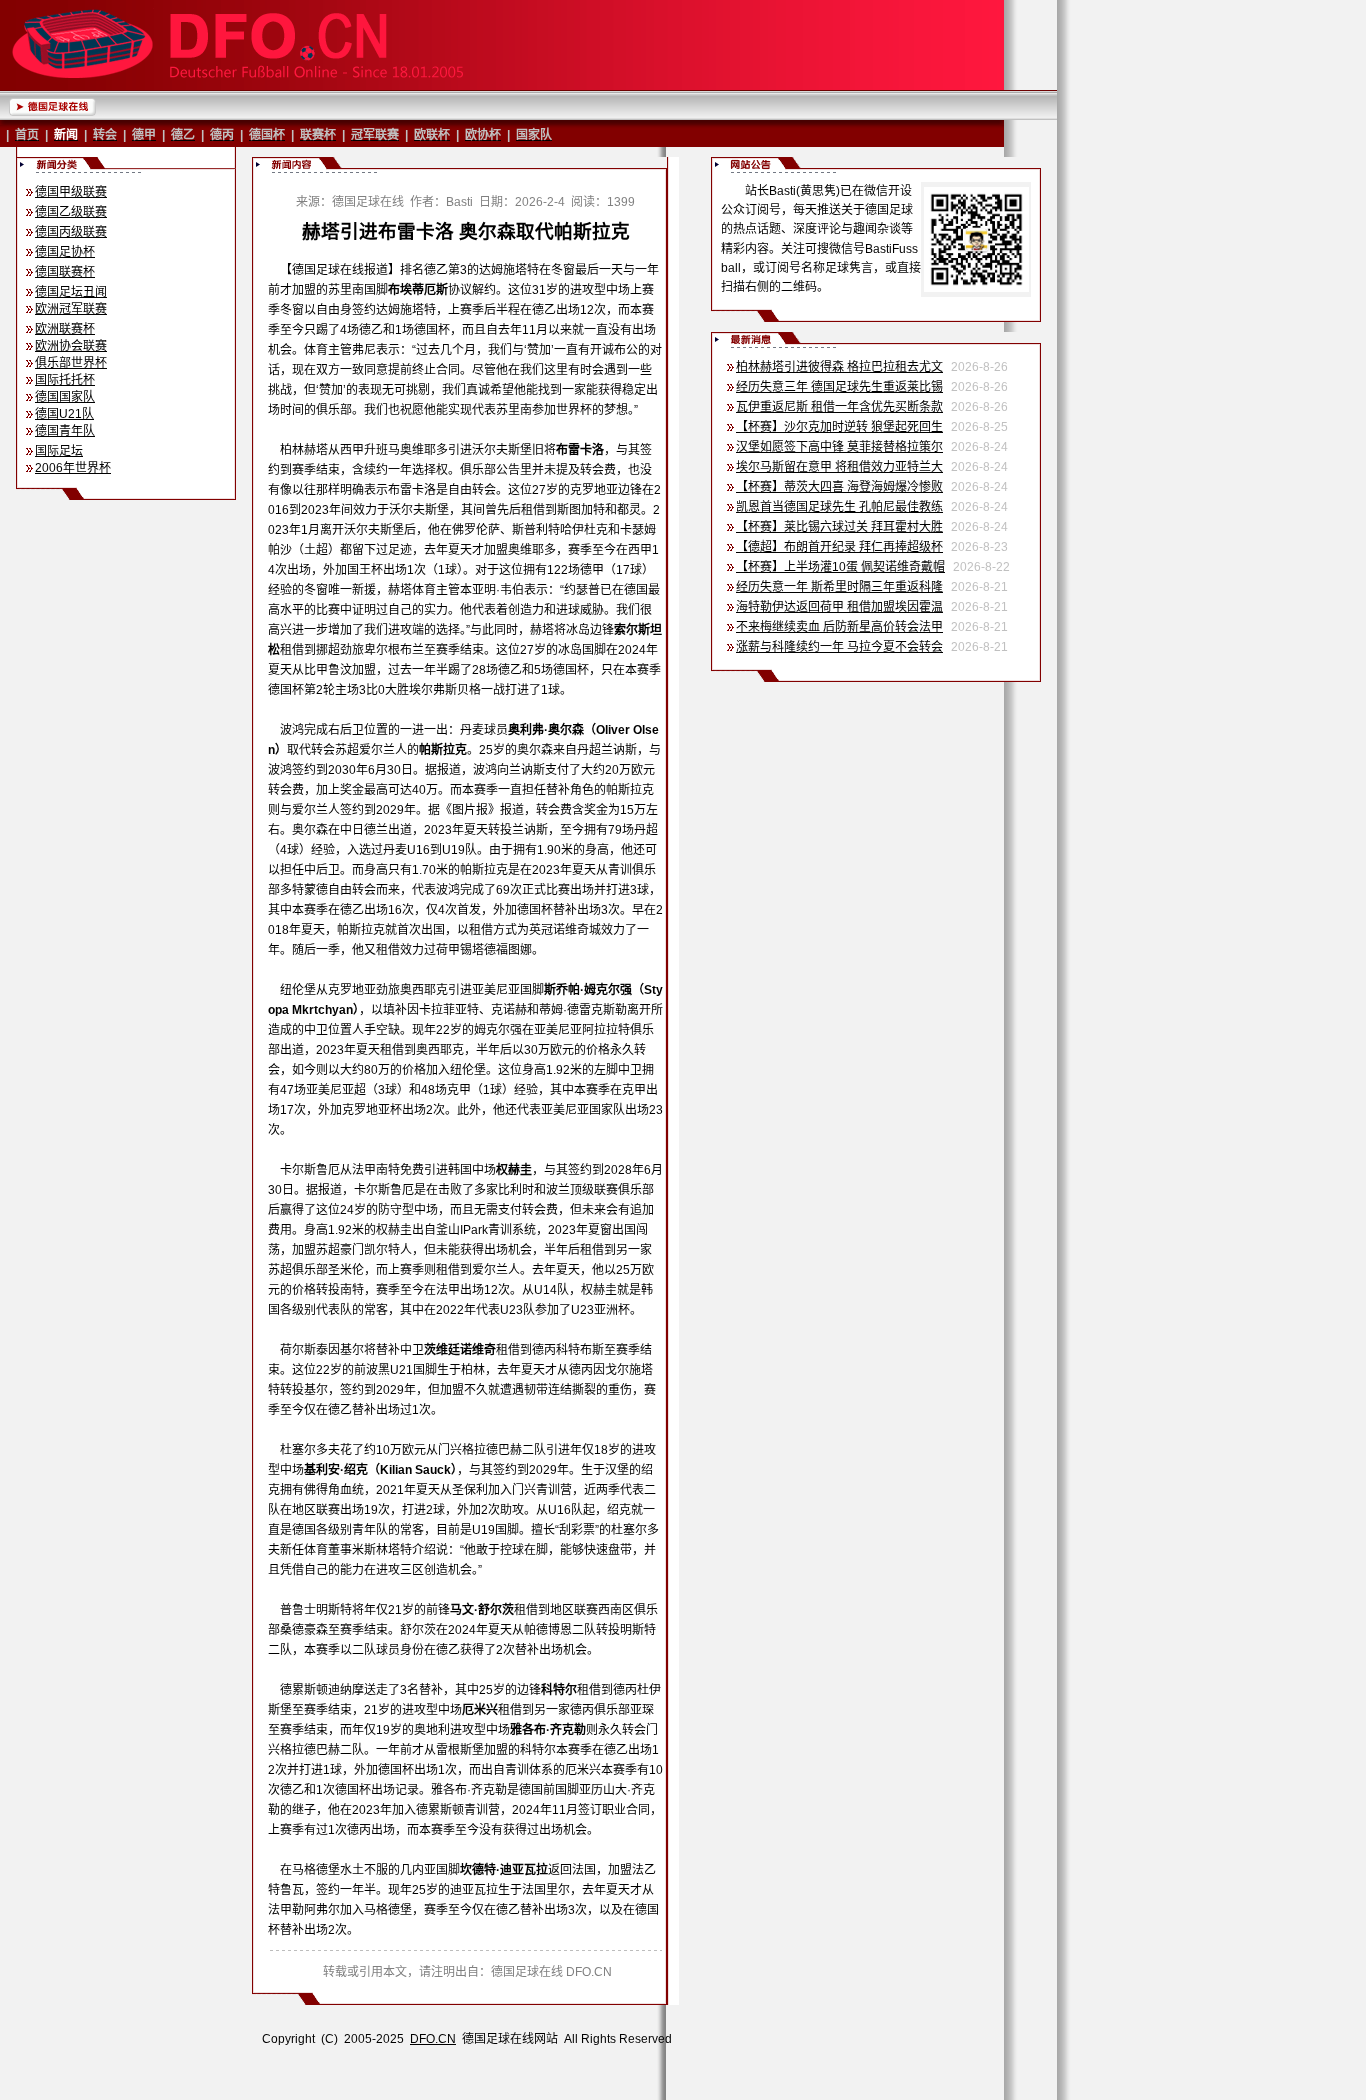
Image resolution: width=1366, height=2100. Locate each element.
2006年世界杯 (73, 468)
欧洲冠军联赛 (71, 309)
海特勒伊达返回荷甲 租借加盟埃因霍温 (839, 607)
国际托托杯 (65, 380)
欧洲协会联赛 (71, 346)
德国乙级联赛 (71, 212)
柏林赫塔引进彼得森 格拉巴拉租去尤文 (839, 367)
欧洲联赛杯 (65, 329)
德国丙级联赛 (71, 232)
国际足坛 (59, 451)
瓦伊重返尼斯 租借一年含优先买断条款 (839, 407)
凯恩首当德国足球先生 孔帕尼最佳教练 (839, 507)
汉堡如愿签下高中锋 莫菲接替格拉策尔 (839, 447)
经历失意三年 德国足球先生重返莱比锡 (839, 387)
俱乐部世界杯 (71, 363)
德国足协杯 (65, 252)
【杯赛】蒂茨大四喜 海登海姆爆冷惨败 (839, 487)
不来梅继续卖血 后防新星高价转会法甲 (839, 627)
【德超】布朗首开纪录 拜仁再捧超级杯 (839, 547)
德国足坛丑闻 (71, 292)
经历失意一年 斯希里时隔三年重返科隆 (839, 587)
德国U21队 (64, 414)
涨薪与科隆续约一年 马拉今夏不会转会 (839, 647)
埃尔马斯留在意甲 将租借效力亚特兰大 (839, 467)
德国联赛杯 (65, 272)
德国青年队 (65, 431)
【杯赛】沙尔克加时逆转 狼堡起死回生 (839, 427)
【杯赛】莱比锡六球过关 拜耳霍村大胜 (839, 527)
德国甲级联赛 (71, 192)
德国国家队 (65, 397)
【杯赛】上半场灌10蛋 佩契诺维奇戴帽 (840, 567)
